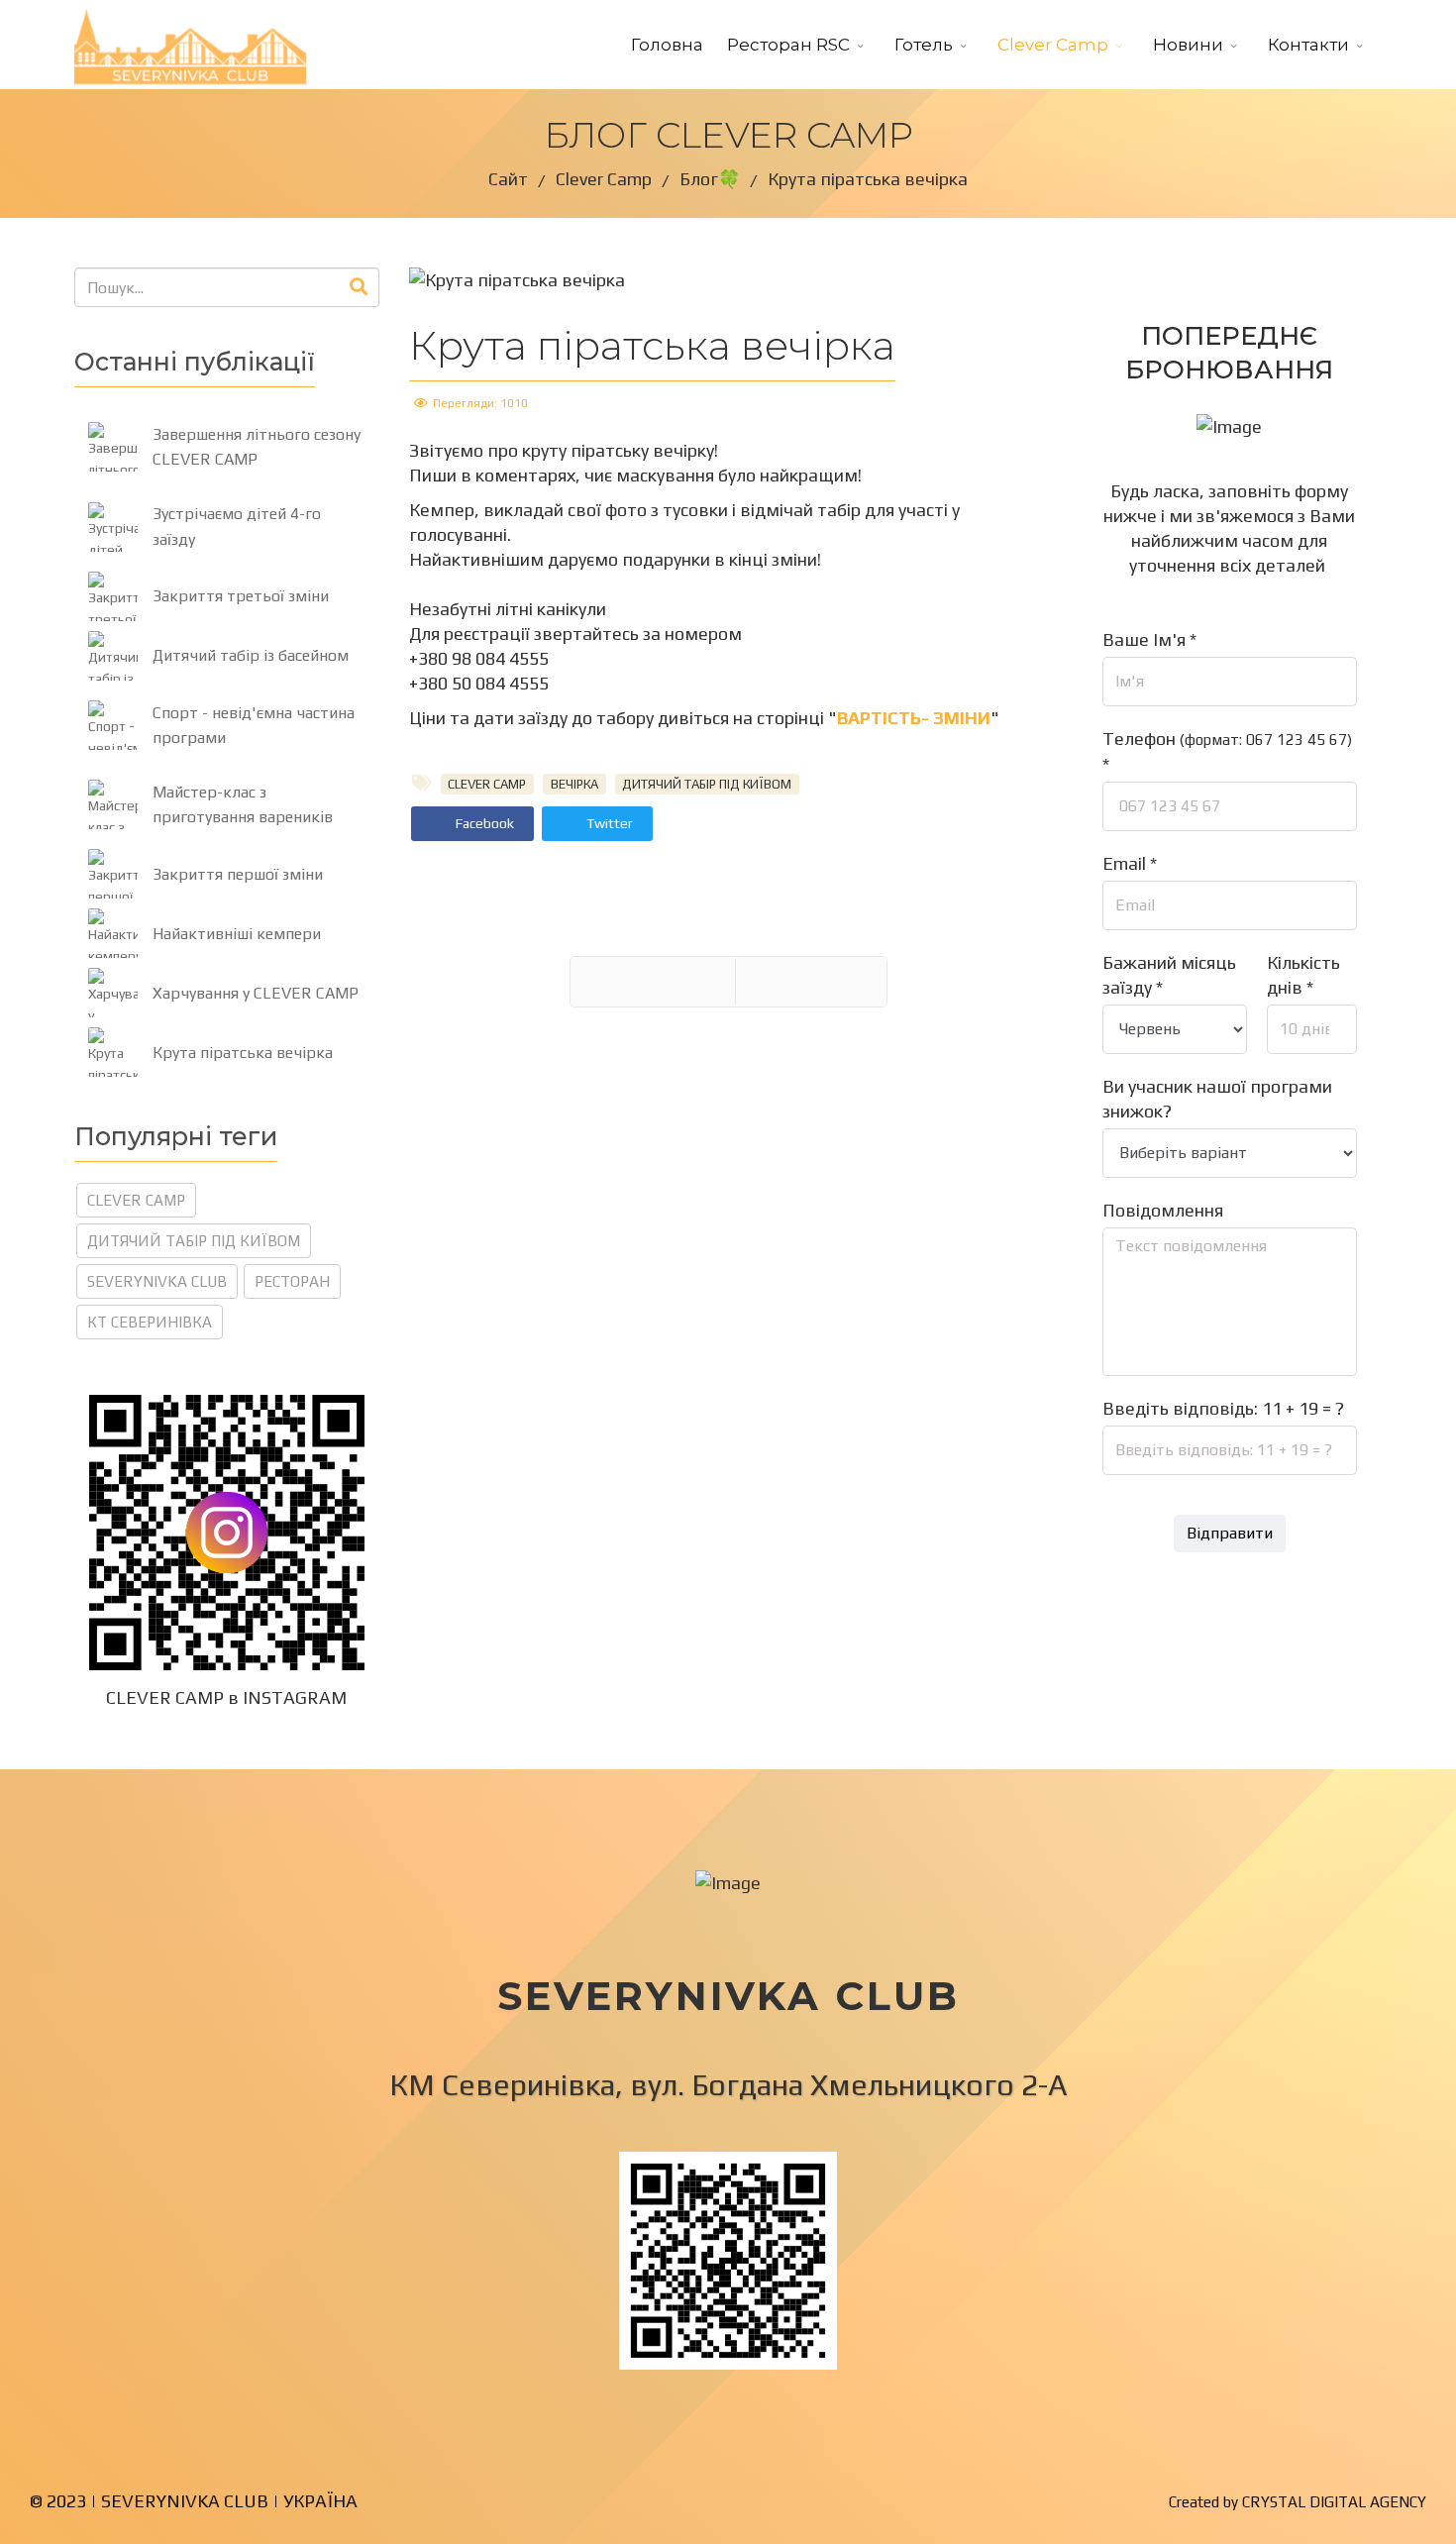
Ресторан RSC (788, 45)
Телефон (1227, 751)
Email (1130, 863)
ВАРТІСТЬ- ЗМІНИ (914, 718)
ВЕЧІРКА (574, 784)
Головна (667, 45)
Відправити (1230, 1533)
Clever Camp (1053, 45)
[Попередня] (653, 982)
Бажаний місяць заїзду (1169, 975)
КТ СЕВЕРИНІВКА (150, 1322)
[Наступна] (811, 982)
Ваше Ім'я (1149, 639)
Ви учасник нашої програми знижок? (1217, 1099)
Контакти (1308, 45)
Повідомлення (1163, 1210)
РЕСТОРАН (292, 1281)
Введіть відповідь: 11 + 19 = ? (1223, 1408)
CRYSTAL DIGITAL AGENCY (1334, 2502)
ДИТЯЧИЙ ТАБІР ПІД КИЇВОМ (194, 1241)
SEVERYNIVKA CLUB (157, 1281)
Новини (1188, 45)
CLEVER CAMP (136, 1200)
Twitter (608, 823)
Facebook (483, 823)
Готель (924, 45)
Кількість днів (1303, 975)
